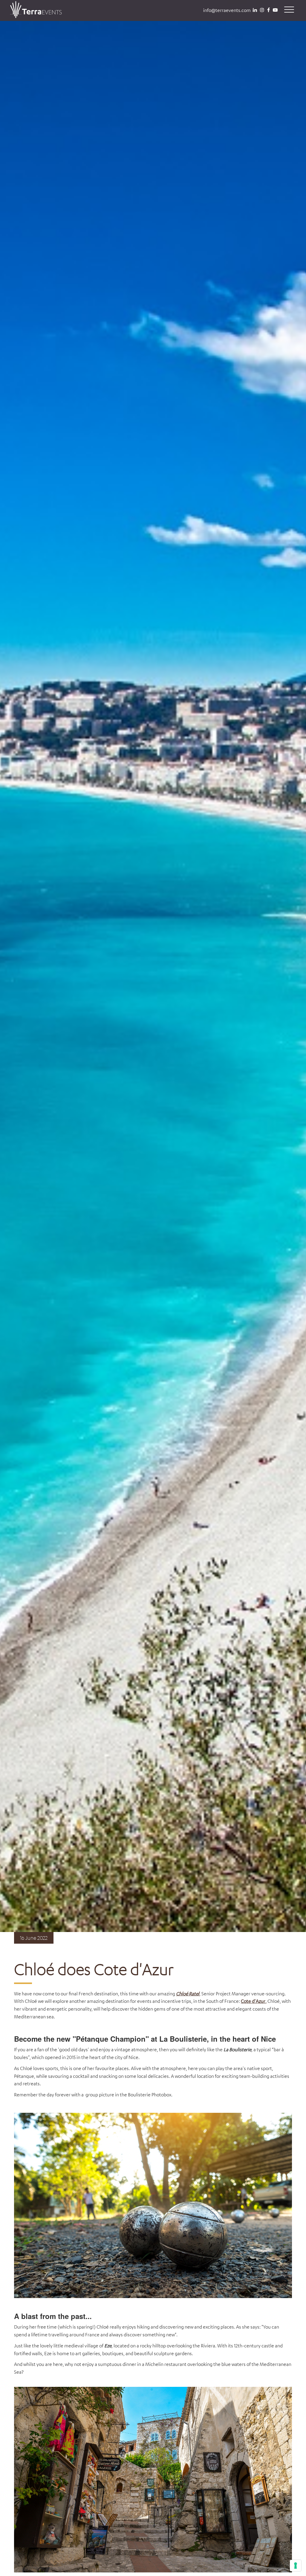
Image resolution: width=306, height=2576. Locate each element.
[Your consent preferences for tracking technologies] (296, 2566)
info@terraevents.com (227, 10)
